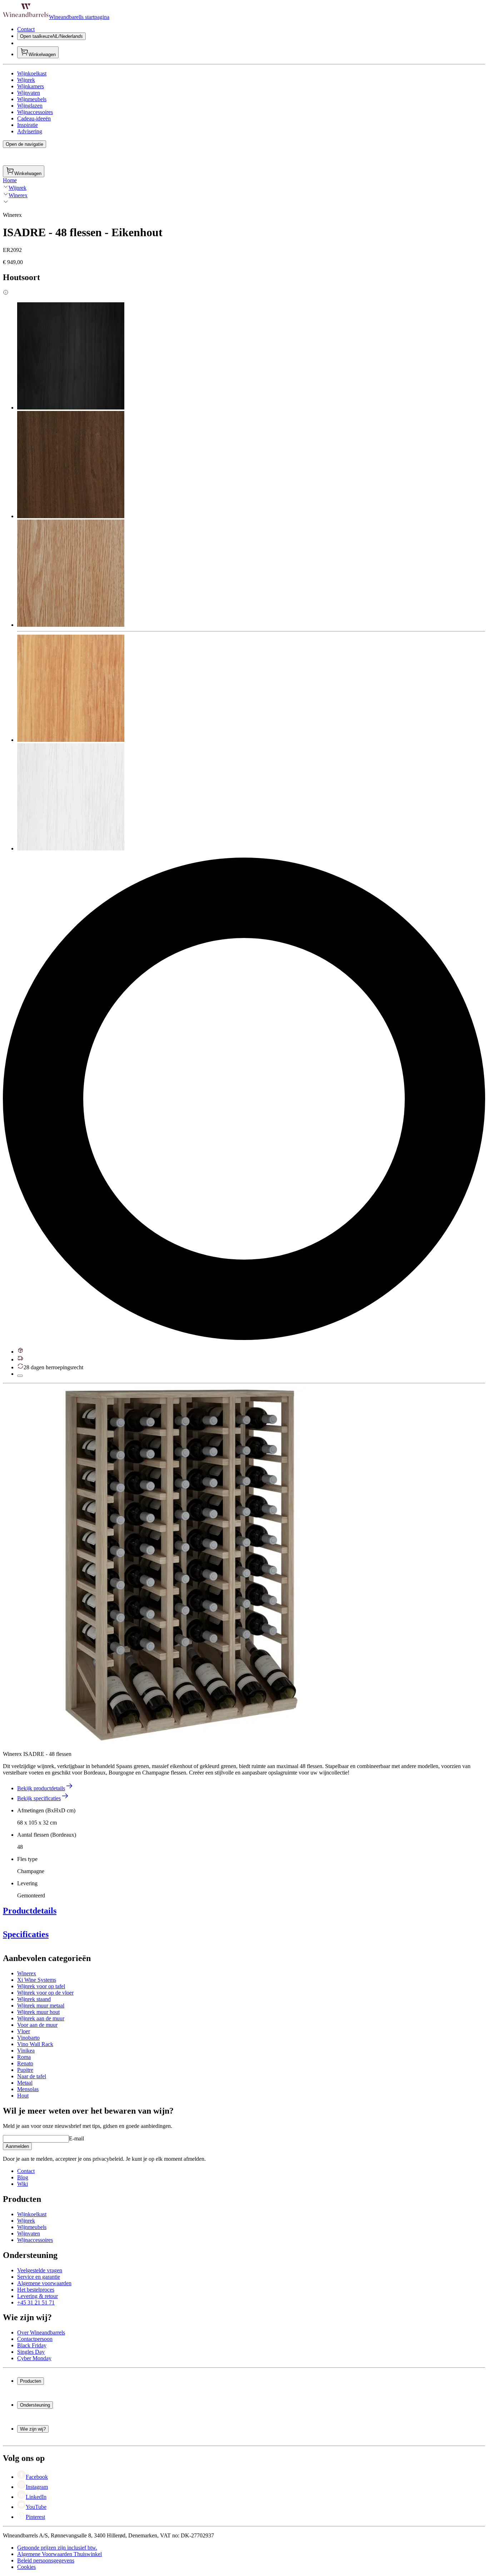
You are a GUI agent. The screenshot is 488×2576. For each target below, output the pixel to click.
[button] (181, 1565)
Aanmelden (17, 2146)
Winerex (18, 195)
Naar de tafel (32, 2076)
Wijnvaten (29, 93)
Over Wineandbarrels (41, 2332)
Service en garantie (39, 2277)
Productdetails (30, 1911)
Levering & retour (38, 2296)
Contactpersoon (35, 2339)
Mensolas (28, 2089)
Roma (24, 2057)
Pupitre (25, 2070)
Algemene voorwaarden (44, 2283)
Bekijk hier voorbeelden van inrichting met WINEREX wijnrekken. (79, 2007)
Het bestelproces (36, 2290)
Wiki (23, 2184)
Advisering (30, 131)
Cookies (26, 2567)
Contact (26, 29)
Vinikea (26, 2051)
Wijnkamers (31, 86)
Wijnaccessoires (35, 112)
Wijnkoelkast (32, 73)
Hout (23, 2096)
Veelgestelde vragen (40, 2270)
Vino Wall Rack (35, 2044)
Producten (31, 2381)
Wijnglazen (30, 106)
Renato (25, 2063)
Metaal (25, 2083)
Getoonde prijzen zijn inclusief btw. (57, 2548)
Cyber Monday (34, 2358)
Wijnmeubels (32, 99)
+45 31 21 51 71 (36, 2302)
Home (10, 180)
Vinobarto (28, 2038)
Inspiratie (28, 125)
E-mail (76, 2138)
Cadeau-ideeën (34, 118)
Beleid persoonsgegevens (46, 2560)
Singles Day (31, 2352)
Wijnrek (26, 80)
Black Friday (32, 2345)
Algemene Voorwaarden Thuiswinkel (59, 2554)
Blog (23, 2177)
